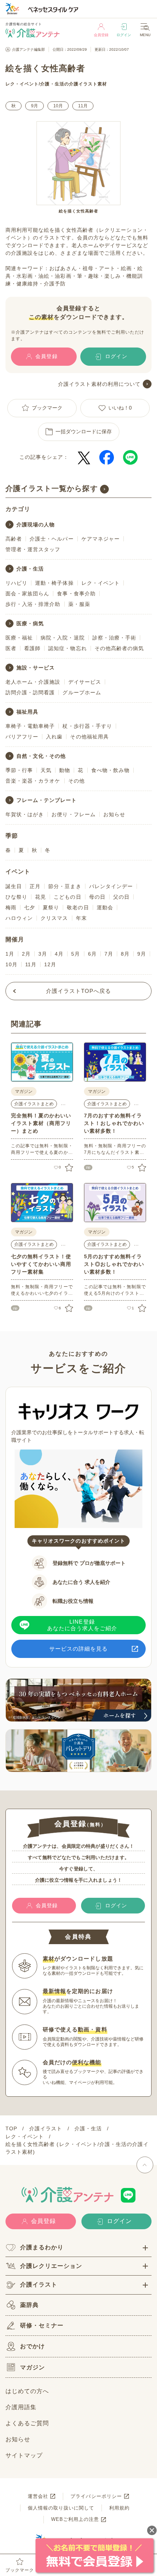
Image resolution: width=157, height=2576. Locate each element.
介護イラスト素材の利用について (99, 384)
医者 (11, 648)
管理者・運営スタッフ (33, 549)
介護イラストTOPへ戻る (79, 991)
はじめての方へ (27, 2391)
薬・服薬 (79, 604)
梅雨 (11, 907)
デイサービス (85, 682)
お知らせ (114, 814)
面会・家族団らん (27, 594)
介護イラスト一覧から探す (52, 488)
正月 (35, 886)
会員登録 (101, 35)
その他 (76, 781)
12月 (50, 964)
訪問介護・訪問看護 (30, 692)
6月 (92, 954)
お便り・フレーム (73, 814)
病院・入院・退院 (62, 638)
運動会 (105, 907)
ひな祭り (16, 897)
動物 (65, 770)
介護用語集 (21, 2407)
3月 (43, 954)
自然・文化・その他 (41, 756)
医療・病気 (30, 623)
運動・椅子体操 (54, 583)
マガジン (32, 2367)
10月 (58, 106)
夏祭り (51, 907)
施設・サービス (36, 668)
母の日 (97, 897)
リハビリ (16, 583)
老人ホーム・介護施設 (33, 682)
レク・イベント (22, 84)
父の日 (121, 897)
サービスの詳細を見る (79, 1649)
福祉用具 (27, 712)
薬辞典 (29, 2305)
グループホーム (82, 692)
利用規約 (119, 2508)
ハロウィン (19, 918)
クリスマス (54, 918)
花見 (41, 897)
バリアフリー (22, 737)
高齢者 (14, 539)
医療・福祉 (19, 638)
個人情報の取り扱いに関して (61, 2508)
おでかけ (32, 2346)
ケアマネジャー (101, 539)
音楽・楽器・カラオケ (33, 781)
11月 (83, 106)
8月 (125, 954)
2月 (26, 954)
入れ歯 (54, 737)
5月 (76, 954)
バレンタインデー (111, 886)
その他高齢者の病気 (119, 648)
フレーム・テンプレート (47, 800)
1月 (10, 954)
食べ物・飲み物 (110, 770)
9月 (35, 106)
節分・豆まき (65, 886)
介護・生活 (52, 84)
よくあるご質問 (27, 2423)
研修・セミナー (42, 2325)
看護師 (32, 648)
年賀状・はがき (25, 814)
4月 (59, 954)
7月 (109, 954)
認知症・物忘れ (67, 648)
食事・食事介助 (76, 594)
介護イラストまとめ (34, 1104)
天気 (46, 770)
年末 (81, 918)
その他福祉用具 (89, 737)
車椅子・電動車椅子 (30, 726)
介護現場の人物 (36, 525)
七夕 (30, 907)
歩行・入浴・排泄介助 (33, 604)
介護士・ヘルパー (51, 539)
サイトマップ (24, 2455)
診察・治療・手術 (114, 638)
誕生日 (14, 886)
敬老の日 (78, 907)
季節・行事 (19, 770)
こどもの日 (67, 897)
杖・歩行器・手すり (87, 726)
